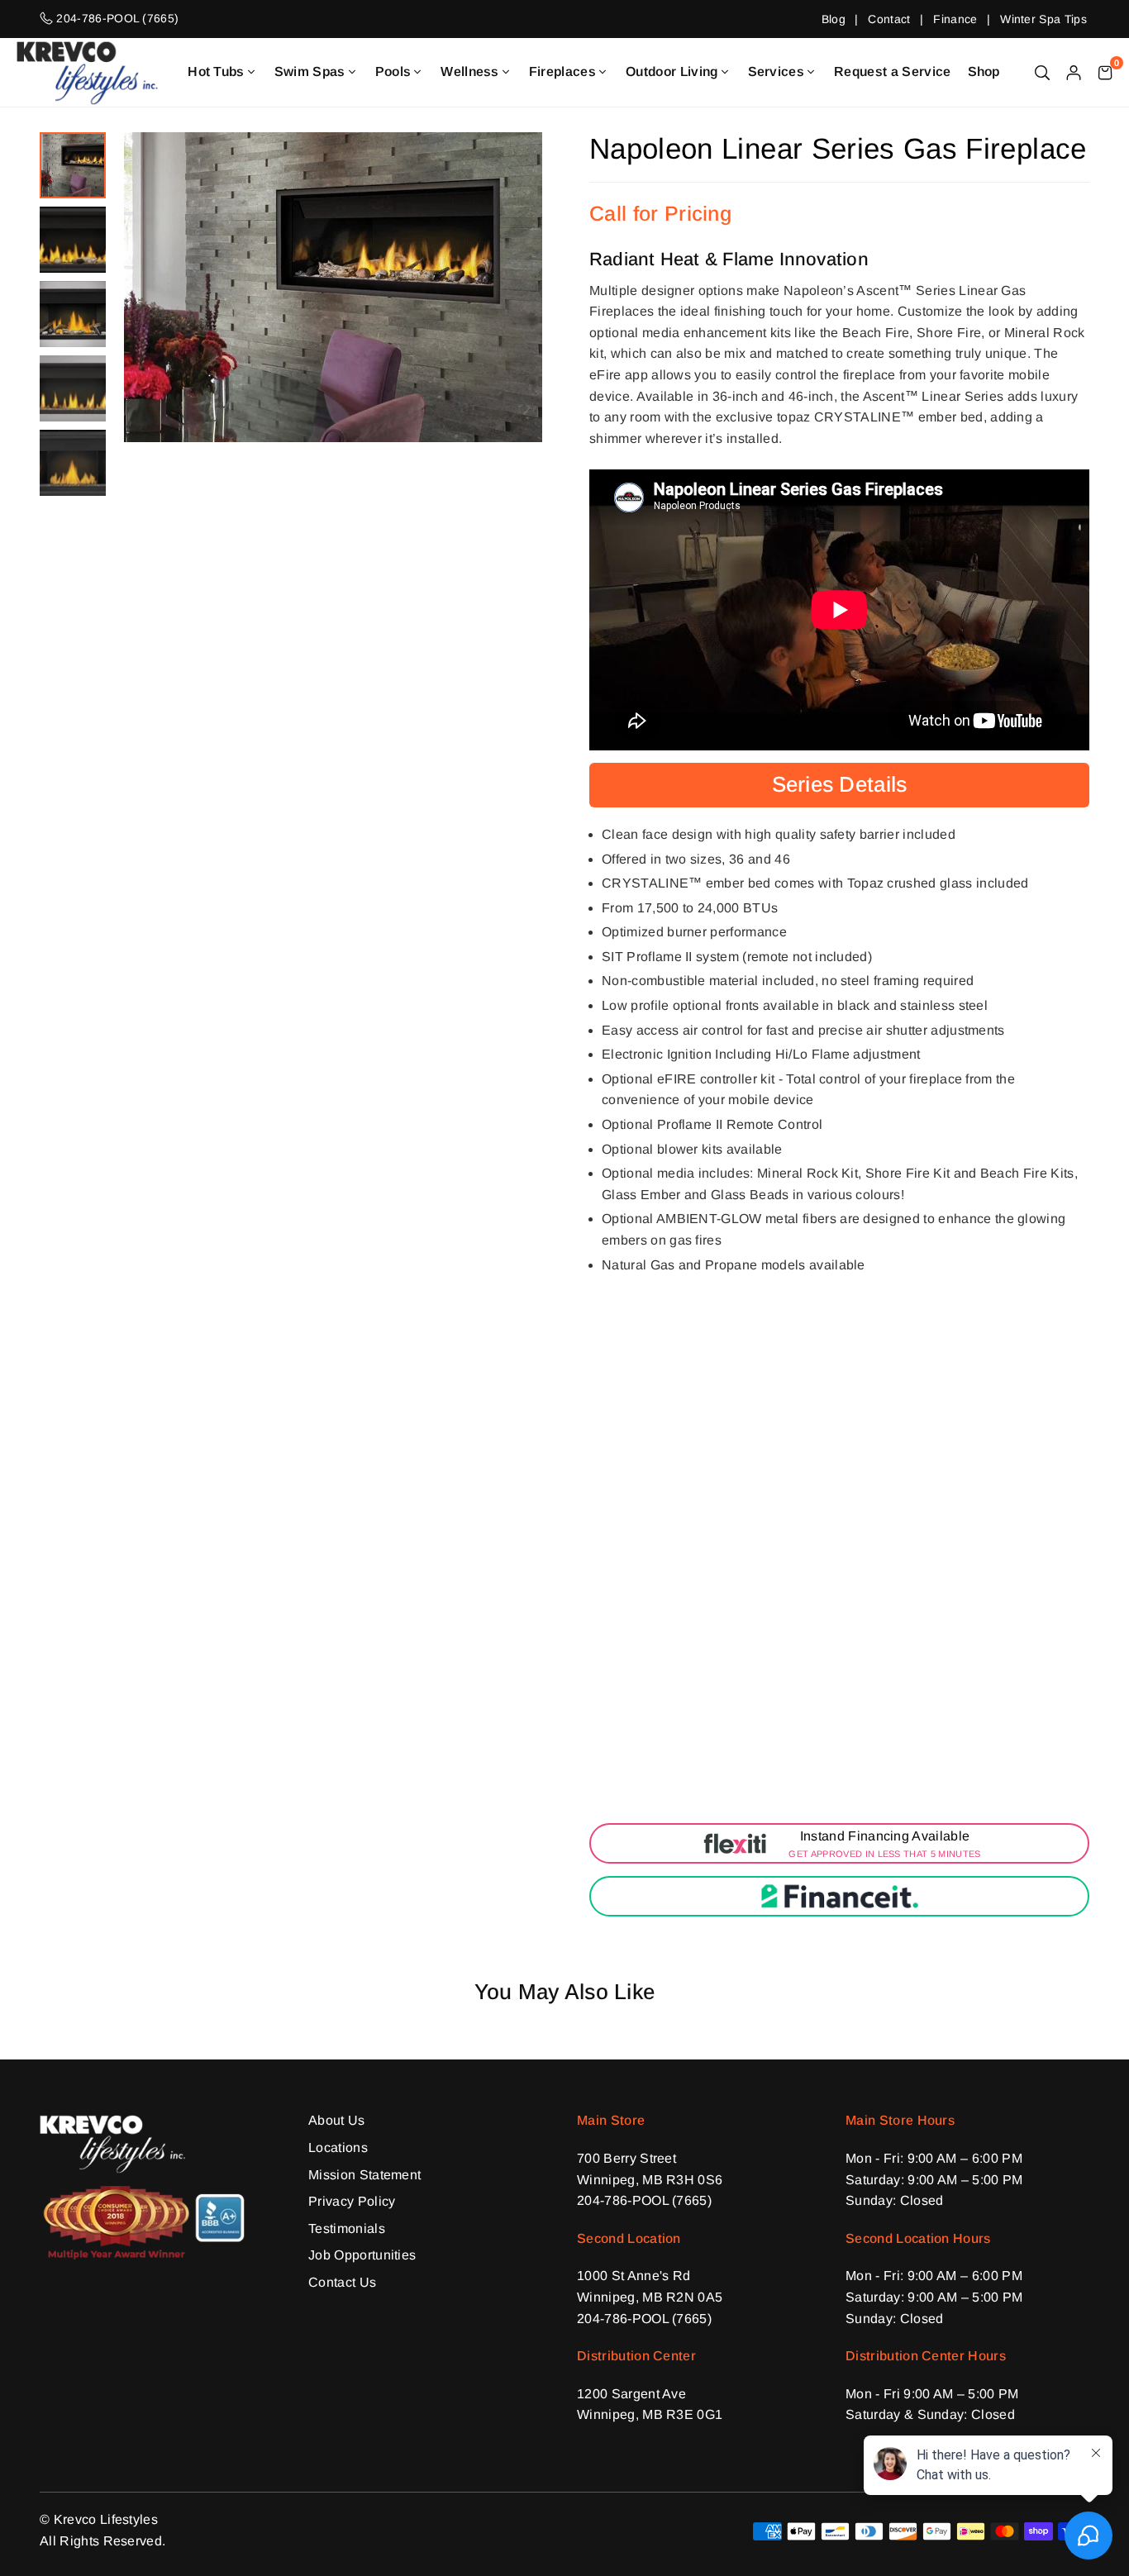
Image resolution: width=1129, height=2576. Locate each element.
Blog (834, 19)
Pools (393, 71)
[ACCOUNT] (1074, 72)
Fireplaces (562, 71)
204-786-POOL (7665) (644, 2200)
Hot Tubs (216, 71)
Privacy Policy (352, 2201)
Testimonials (347, 2228)
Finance (955, 19)
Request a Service (892, 71)
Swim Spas (310, 71)
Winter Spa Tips (1043, 19)
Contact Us (342, 2282)
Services (776, 71)
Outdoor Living (672, 71)
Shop (984, 71)
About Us (337, 2120)
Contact (889, 19)
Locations (338, 2147)
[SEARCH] (1042, 72)
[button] (1105, 72)
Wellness (470, 71)
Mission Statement (364, 2175)
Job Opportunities (362, 2255)
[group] (333, 287)
